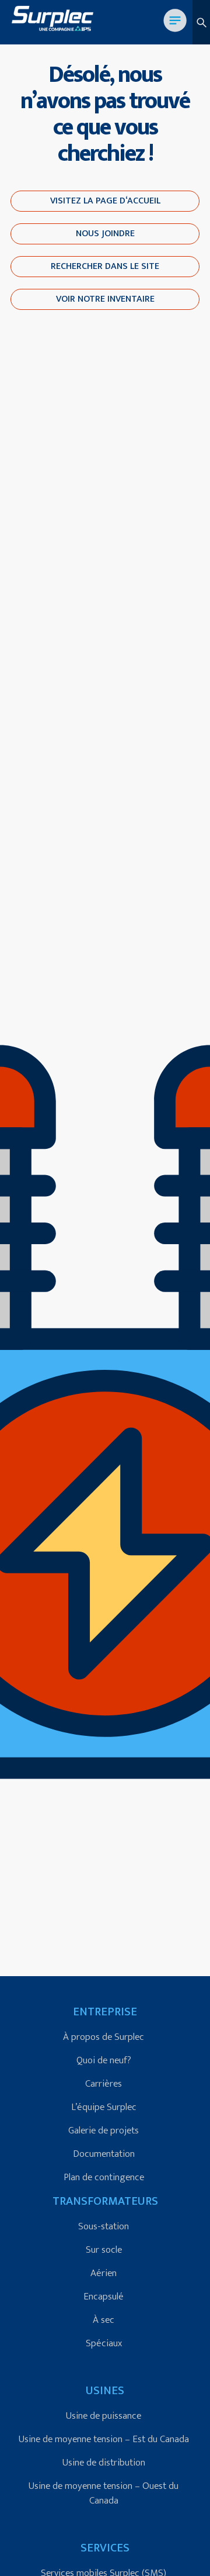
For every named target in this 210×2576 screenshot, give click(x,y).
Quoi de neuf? (104, 2060)
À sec (104, 2320)
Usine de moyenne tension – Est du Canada (104, 2439)
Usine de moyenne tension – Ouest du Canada (104, 2493)
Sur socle (104, 2250)
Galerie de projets (104, 2130)
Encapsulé (104, 2297)
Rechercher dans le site (105, 266)
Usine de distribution (104, 2463)
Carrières (104, 2084)
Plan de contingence (104, 2177)
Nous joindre (105, 234)
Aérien (104, 2273)
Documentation (104, 2154)
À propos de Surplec (104, 2037)
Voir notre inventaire (105, 299)
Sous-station (104, 2226)
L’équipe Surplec (104, 2107)
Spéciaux (104, 2343)
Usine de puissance (104, 2416)
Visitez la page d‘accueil (105, 201)
